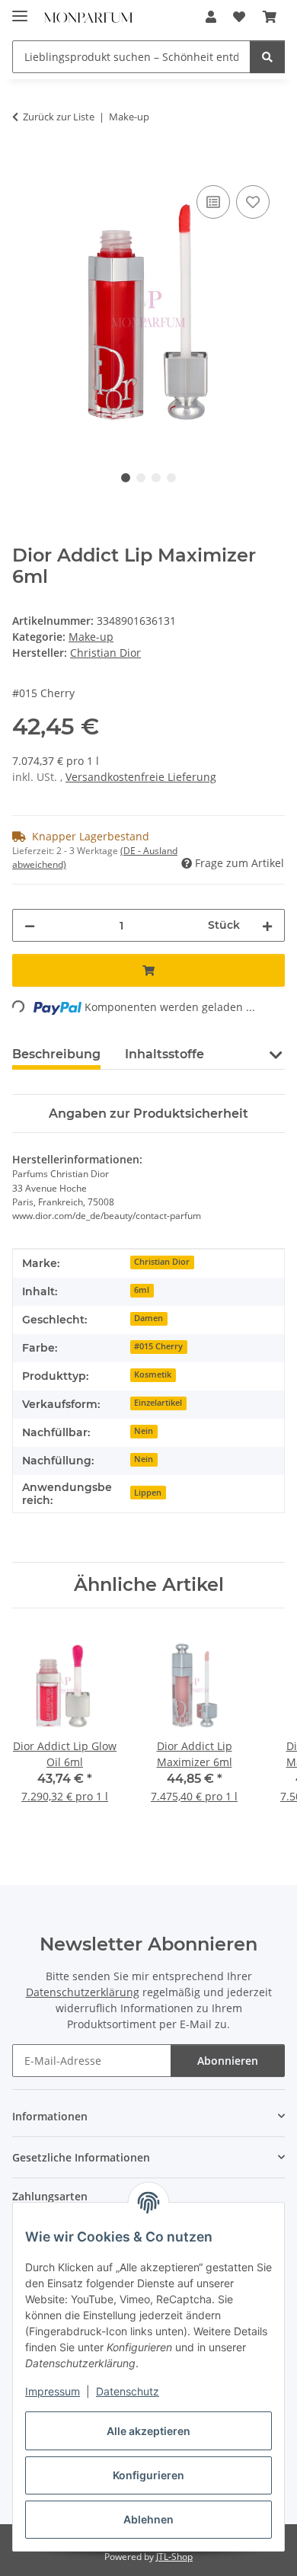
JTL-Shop (174, 2557)
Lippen (148, 1493)
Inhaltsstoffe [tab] (164, 1054)
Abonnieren (228, 2061)
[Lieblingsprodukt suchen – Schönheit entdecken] (267, 57)
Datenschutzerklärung (83, 1992)
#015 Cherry (158, 1346)
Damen (148, 1318)
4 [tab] (171, 478)
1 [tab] (126, 478)
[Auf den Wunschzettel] (253, 202)
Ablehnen (148, 2519)
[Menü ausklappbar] (20, 10)
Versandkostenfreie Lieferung (141, 777)
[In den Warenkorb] (24, 165)
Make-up (91, 637)
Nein (144, 1431)
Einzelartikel (158, 1403)
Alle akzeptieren (148, 2431)
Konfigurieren (148, 2475)
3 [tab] (156, 478)
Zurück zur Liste (59, 117)
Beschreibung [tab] (56, 1054)
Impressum (53, 2391)
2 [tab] (141, 478)
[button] (211, 17)
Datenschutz (128, 2391)
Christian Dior (162, 1262)
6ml (142, 1290)
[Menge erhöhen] (267, 925)
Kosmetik (153, 1374)
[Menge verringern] (30, 925)
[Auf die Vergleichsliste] (213, 202)
